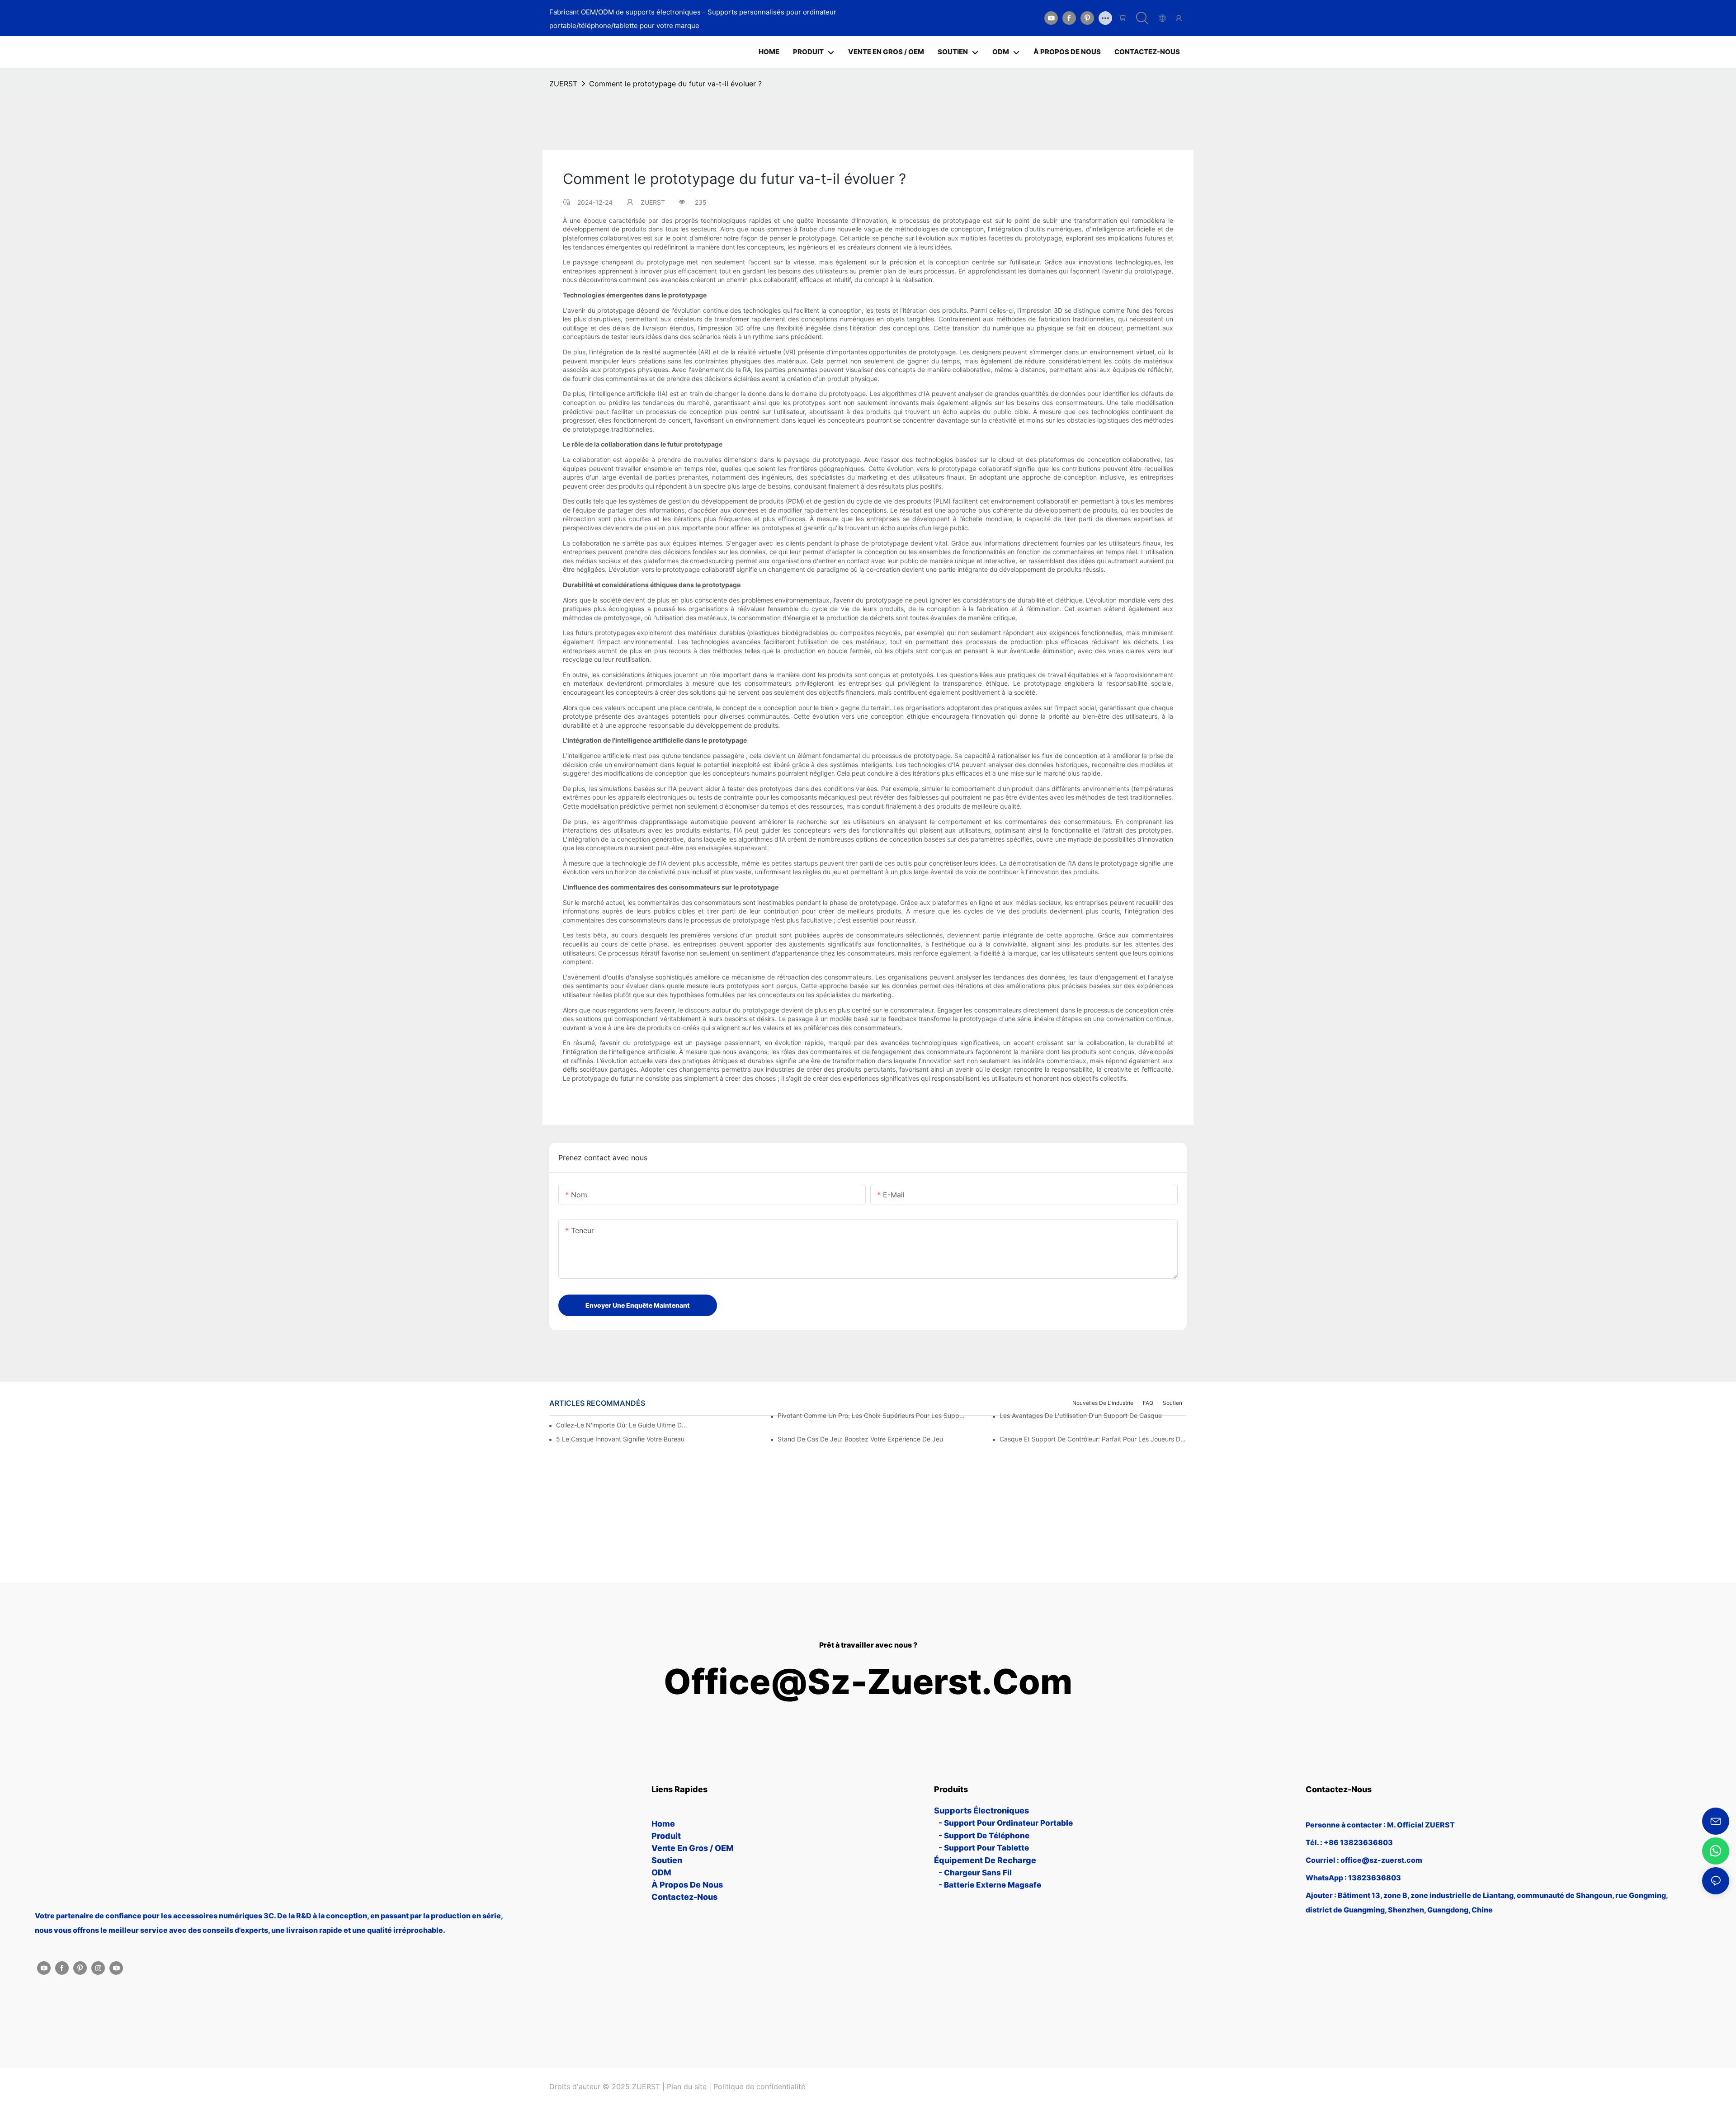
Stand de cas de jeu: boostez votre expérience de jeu (860, 1439)
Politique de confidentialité (759, 2086)
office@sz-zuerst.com (868, 1682)
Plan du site (687, 2086)
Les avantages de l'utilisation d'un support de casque (1081, 1415)
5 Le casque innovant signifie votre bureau (620, 1439)
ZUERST (563, 84)
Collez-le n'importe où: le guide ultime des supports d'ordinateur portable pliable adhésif (622, 1425)
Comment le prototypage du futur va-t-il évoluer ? (675, 84)
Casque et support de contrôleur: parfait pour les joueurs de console (1093, 1439)
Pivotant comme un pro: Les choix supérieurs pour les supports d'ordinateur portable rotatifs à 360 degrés (871, 1415)
